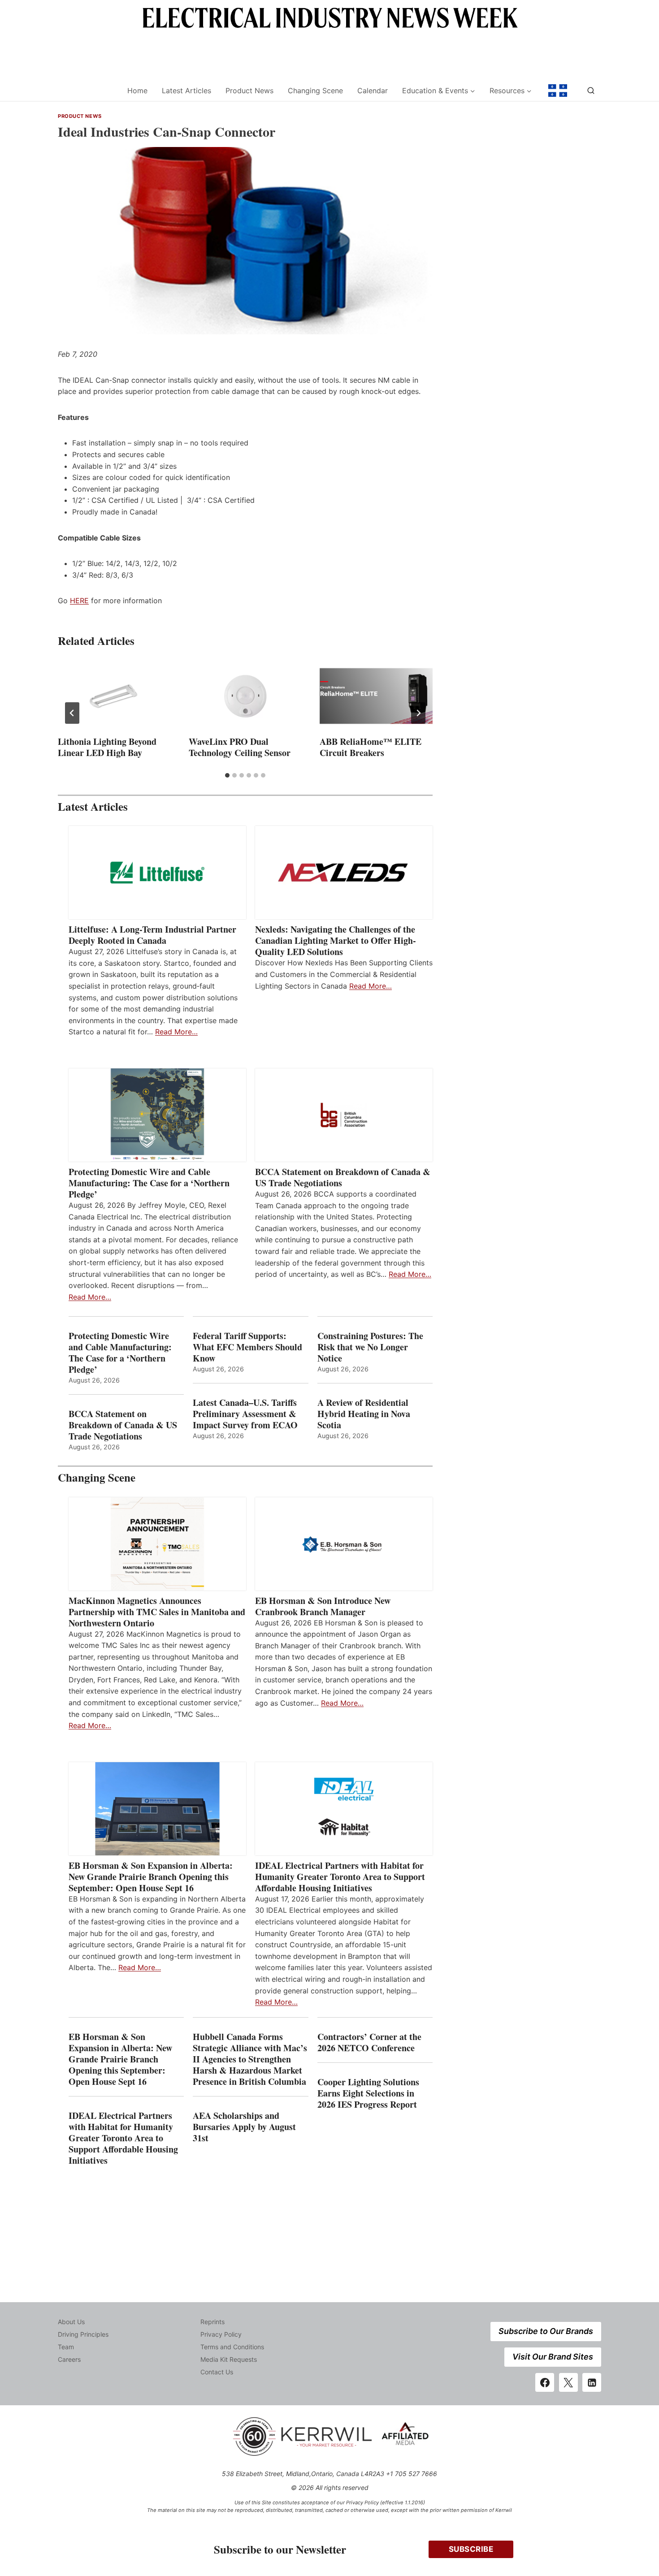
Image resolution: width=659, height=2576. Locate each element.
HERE (79, 601)
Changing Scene (315, 91)
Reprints (212, 2322)
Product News (249, 91)
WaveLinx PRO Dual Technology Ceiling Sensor (240, 747)
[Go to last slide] (72, 713)
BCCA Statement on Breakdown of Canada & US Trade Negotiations (343, 1177)
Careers (69, 2359)
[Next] (418, 713)
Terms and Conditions (232, 2347)
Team (66, 2347)
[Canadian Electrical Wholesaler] (87, 91)
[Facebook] (545, 2382)
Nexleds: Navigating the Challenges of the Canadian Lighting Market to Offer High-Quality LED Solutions (336, 940)
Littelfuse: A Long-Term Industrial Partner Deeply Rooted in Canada (152, 935)
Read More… (176, 1032)
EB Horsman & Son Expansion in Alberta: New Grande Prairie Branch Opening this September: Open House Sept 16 (151, 1877)
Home (137, 91)
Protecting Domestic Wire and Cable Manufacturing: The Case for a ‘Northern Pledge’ (149, 1183)
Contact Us (217, 2372)
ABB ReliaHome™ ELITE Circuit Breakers (371, 747)
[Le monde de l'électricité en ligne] (558, 91)
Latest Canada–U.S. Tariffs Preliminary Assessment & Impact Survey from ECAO (245, 1414)
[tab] (227, 775)
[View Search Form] (591, 91)
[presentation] (114, 696)
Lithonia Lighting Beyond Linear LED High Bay (107, 747)
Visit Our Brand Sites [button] (553, 2357)
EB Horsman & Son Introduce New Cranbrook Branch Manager (323, 1606)
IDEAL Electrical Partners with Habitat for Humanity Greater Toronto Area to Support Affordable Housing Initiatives (340, 1877)
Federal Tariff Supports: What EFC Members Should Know (247, 1347)
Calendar (373, 91)
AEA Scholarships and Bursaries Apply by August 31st (244, 2127)
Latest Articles (186, 91)
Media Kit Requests (229, 2359)
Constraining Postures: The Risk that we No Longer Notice (370, 1347)
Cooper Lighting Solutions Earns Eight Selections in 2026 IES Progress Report (369, 2093)
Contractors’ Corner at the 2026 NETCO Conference (369, 2042)
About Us (71, 2322)
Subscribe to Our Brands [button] (546, 2331)
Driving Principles (83, 2334)
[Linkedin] (592, 2382)
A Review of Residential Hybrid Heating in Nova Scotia (364, 1414)
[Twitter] (568, 2382)
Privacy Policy (221, 2334)
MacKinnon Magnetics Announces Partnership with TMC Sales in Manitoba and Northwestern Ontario (157, 1612)
